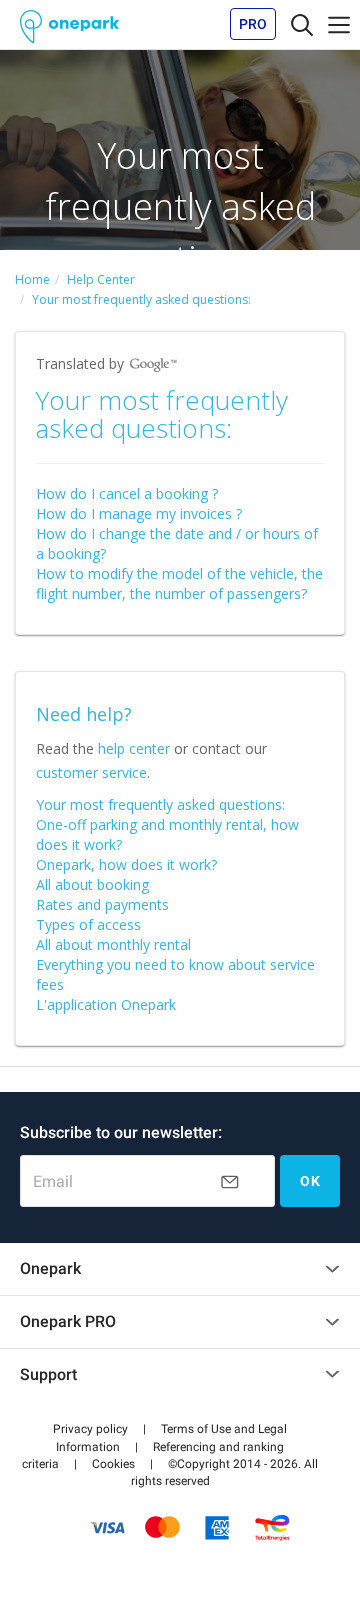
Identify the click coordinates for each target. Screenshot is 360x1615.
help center (134, 748)
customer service (91, 772)
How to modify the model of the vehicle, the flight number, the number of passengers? (179, 583)
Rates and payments (102, 904)
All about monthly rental (113, 944)
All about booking (92, 884)
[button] (90, 1429)
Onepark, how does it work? (126, 864)
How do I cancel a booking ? (127, 493)
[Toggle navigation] (302, 24)
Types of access (88, 924)
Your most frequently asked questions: (160, 804)
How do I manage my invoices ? (139, 513)
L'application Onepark (106, 1004)
